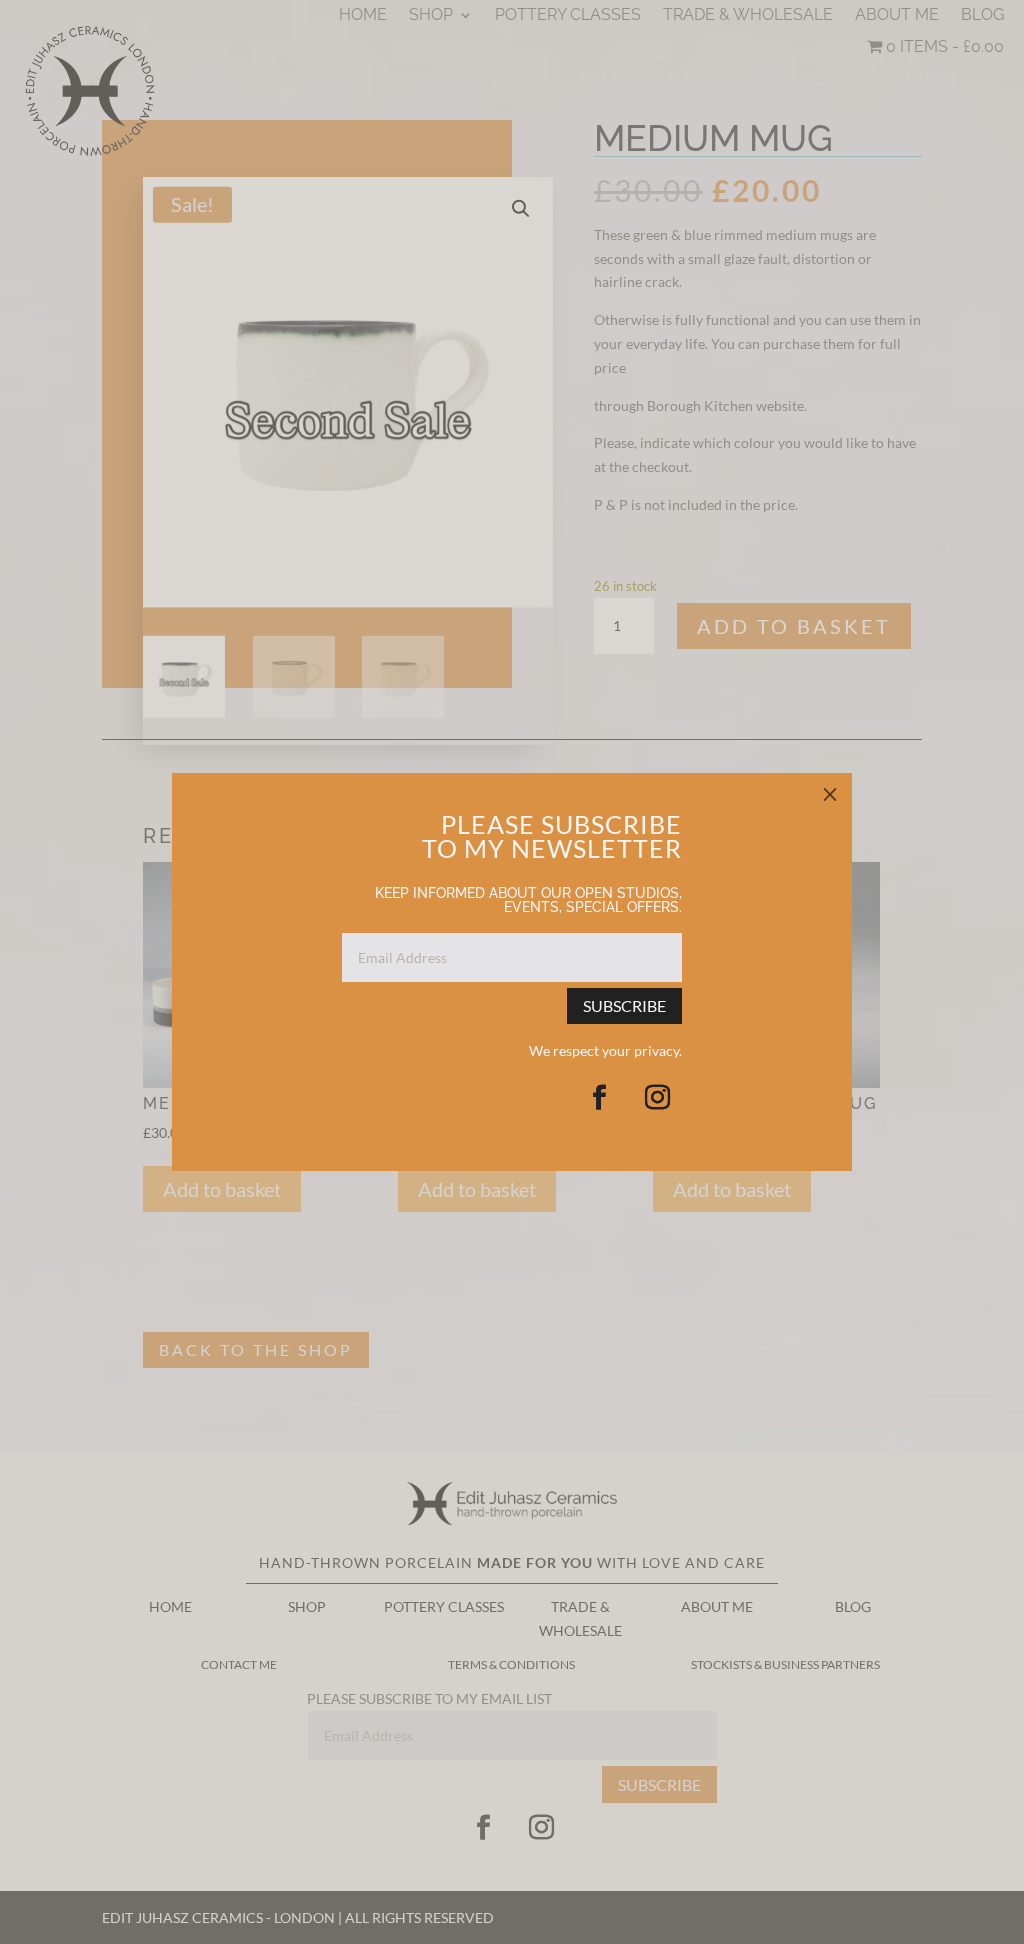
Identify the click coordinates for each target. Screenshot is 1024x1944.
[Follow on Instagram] (657, 1098)
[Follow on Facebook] (599, 1098)
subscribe (624, 1005)
